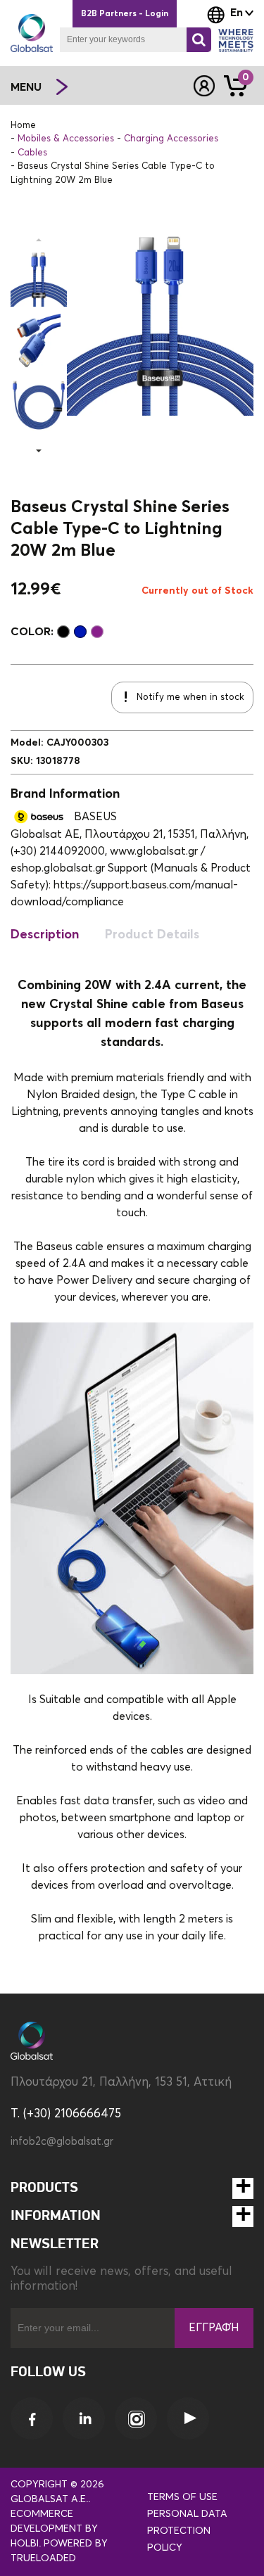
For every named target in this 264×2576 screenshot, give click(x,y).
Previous (39, 240)
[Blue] (80, 632)
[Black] (63, 632)
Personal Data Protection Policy (187, 2531)
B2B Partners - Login (125, 14)
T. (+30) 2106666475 (66, 2114)
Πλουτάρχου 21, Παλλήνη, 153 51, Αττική (121, 2083)
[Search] (199, 40)
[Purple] (97, 632)
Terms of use (182, 2497)
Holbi (25, 2544)
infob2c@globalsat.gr (62, 2142)
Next (39, 451)
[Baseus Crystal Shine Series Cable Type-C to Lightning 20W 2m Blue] (39, 279)
